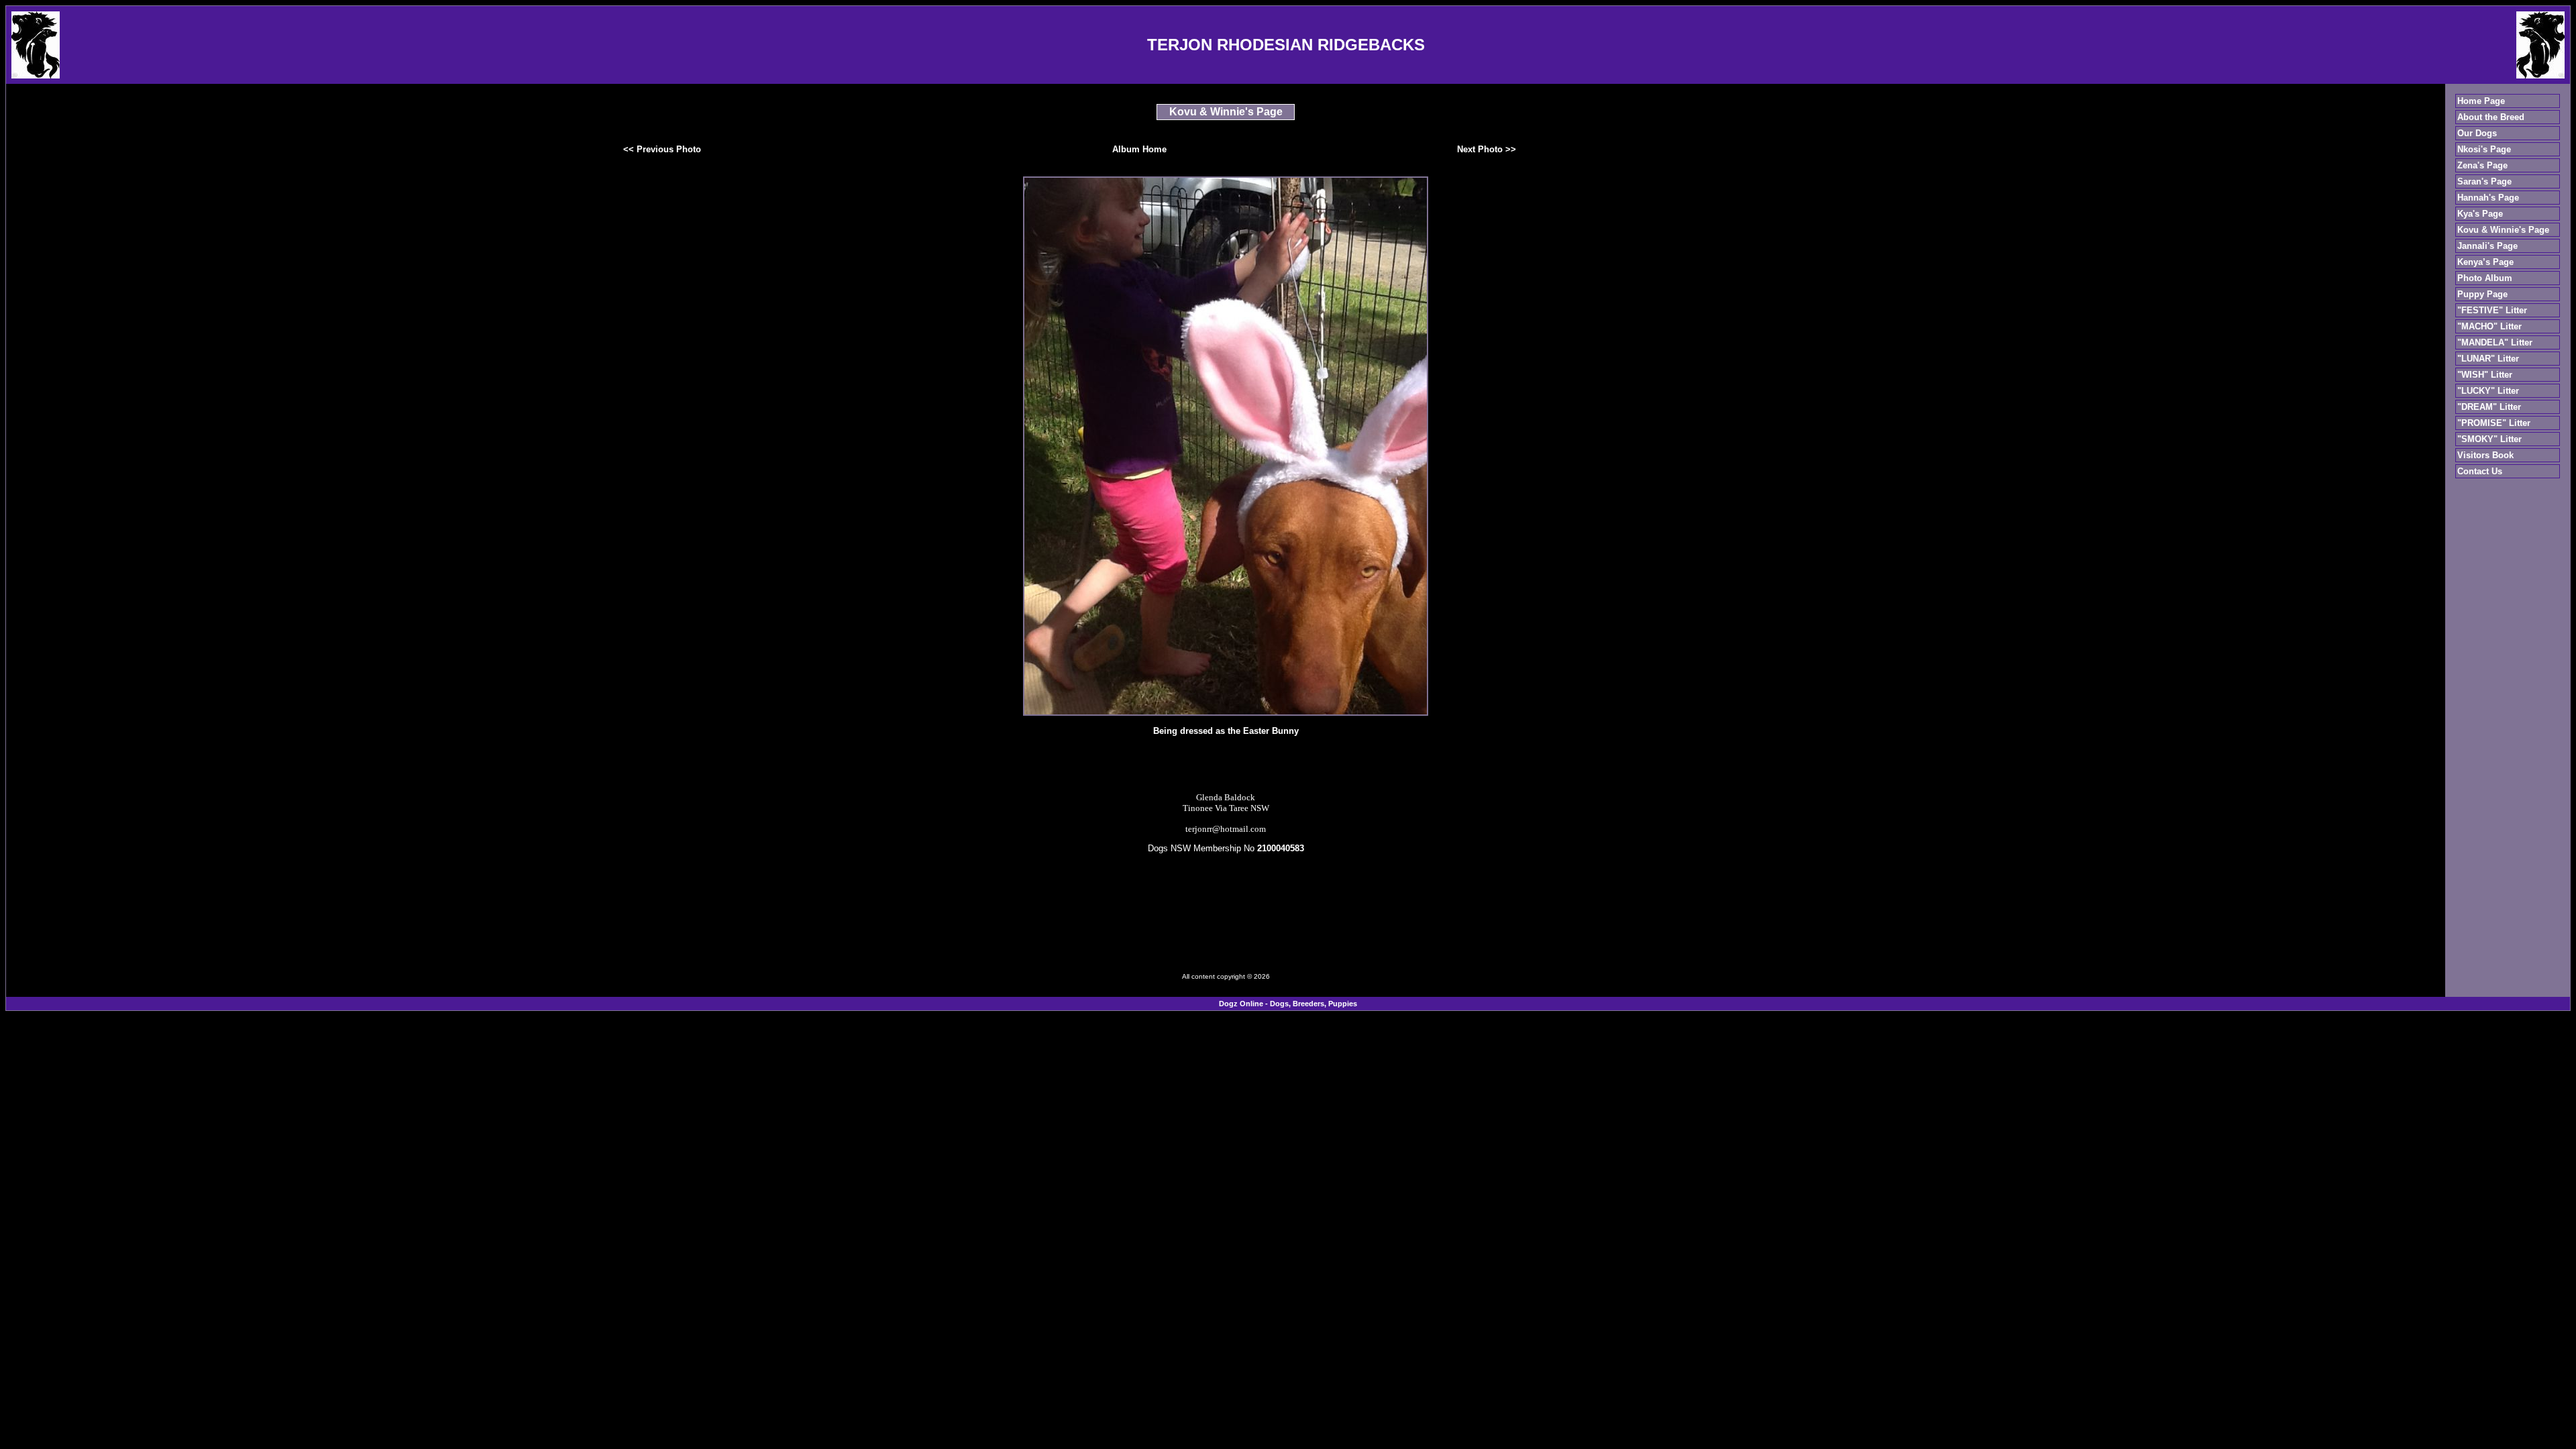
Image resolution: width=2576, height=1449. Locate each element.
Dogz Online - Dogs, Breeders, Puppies (1288, 1004)
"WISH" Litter (2485, 375)
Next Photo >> (1487, 149)
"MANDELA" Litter (2495, 342)
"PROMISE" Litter (2494, 423)
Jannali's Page (2487, 246)
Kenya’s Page (2485, 262)
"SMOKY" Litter (2489, 439)
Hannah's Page (2488, 198)
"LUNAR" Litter (2488, 359)
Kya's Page (2480, 214)
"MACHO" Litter (2489, 326)
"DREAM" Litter (2489, 407)
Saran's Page (2484, 181)
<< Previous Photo (662, 149)
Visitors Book (2485, 455)
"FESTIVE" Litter (2492, 310)
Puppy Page (2482, 294)
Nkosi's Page (2484, 149)
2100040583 (1281, 848)
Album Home (1139, 149)
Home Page (2481, 101)
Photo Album (2485, 278)
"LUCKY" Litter (2488, 391)
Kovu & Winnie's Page (2503, 230)
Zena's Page (2482, 165)
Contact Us (2480, 471)
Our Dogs (2477, 133)
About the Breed (2491, 117)
